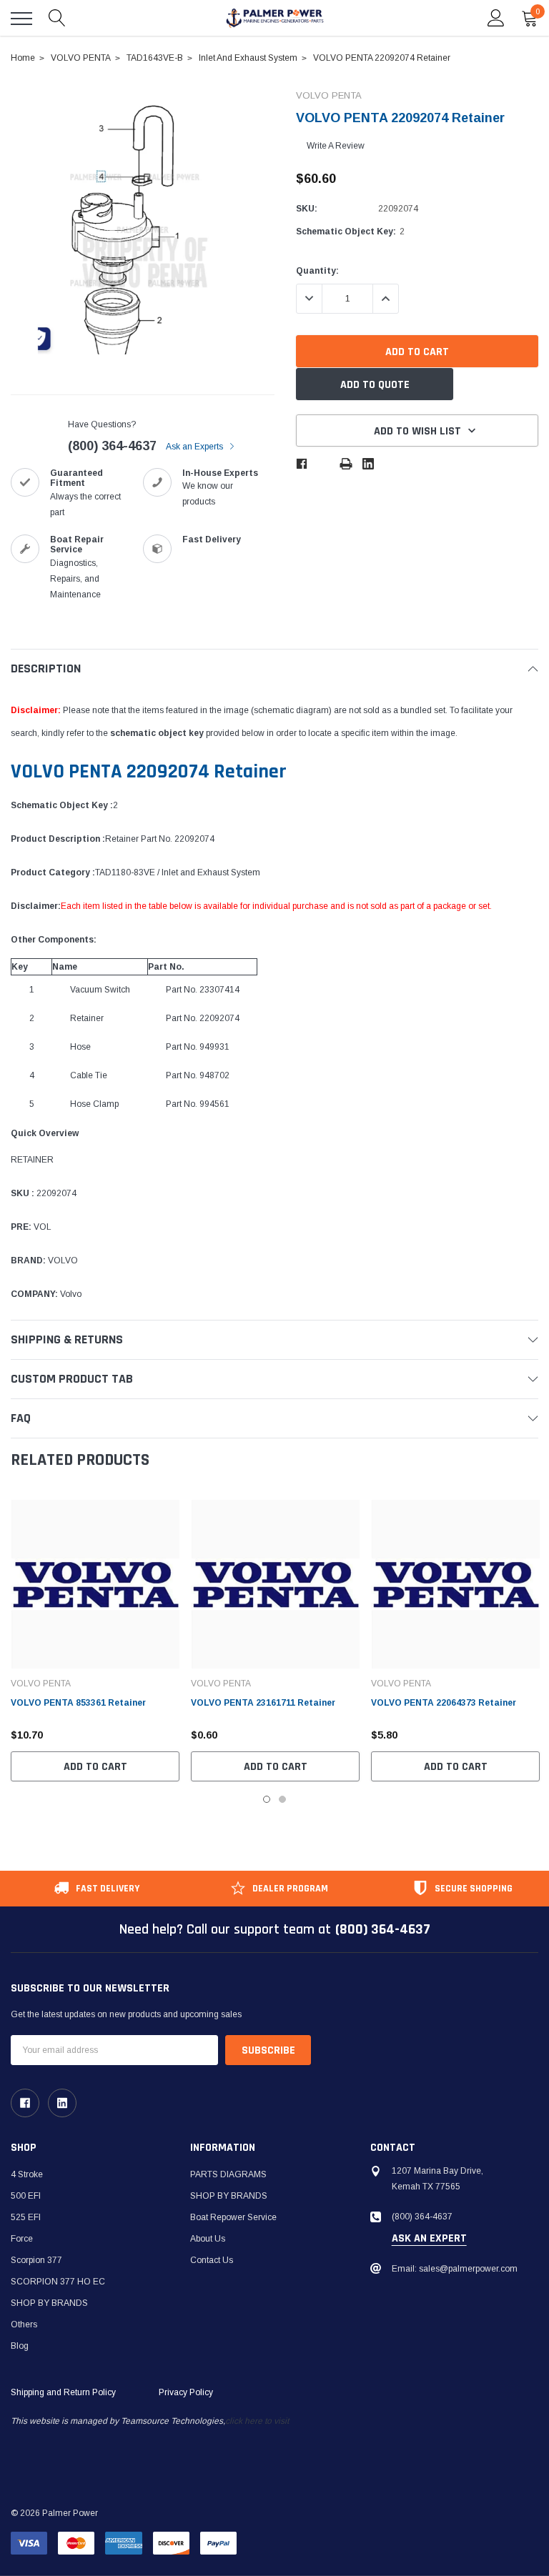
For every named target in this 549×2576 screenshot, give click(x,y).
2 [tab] (282, 1799)
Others (24, 2324)
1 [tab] (267, 1799)
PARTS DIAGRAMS (228, 2174)
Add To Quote (375, 385)
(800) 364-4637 (112, 446)
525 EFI (26, 2217)
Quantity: (317, 271)
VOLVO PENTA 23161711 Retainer (263, 1703)
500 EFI (26, 2196)
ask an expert (429, 2239)
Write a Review (336, 146)
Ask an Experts (196, 447)
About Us (208, 2239)
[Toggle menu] (21, 19)
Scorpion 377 (36, 2260)
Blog (20, 2346)
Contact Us (212, 2260)
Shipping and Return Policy (63, 2392)
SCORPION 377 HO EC (58, 2282)
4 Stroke (27, 2174)
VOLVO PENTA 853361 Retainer (78, 1703)
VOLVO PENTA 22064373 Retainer (444, 1703)
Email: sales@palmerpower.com (455, 2269)
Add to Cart (95, 1767)
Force (22, 2239)
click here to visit (257, 2421)
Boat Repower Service (233, 2217)
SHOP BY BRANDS (49, 2303)
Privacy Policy (186, 2392)
